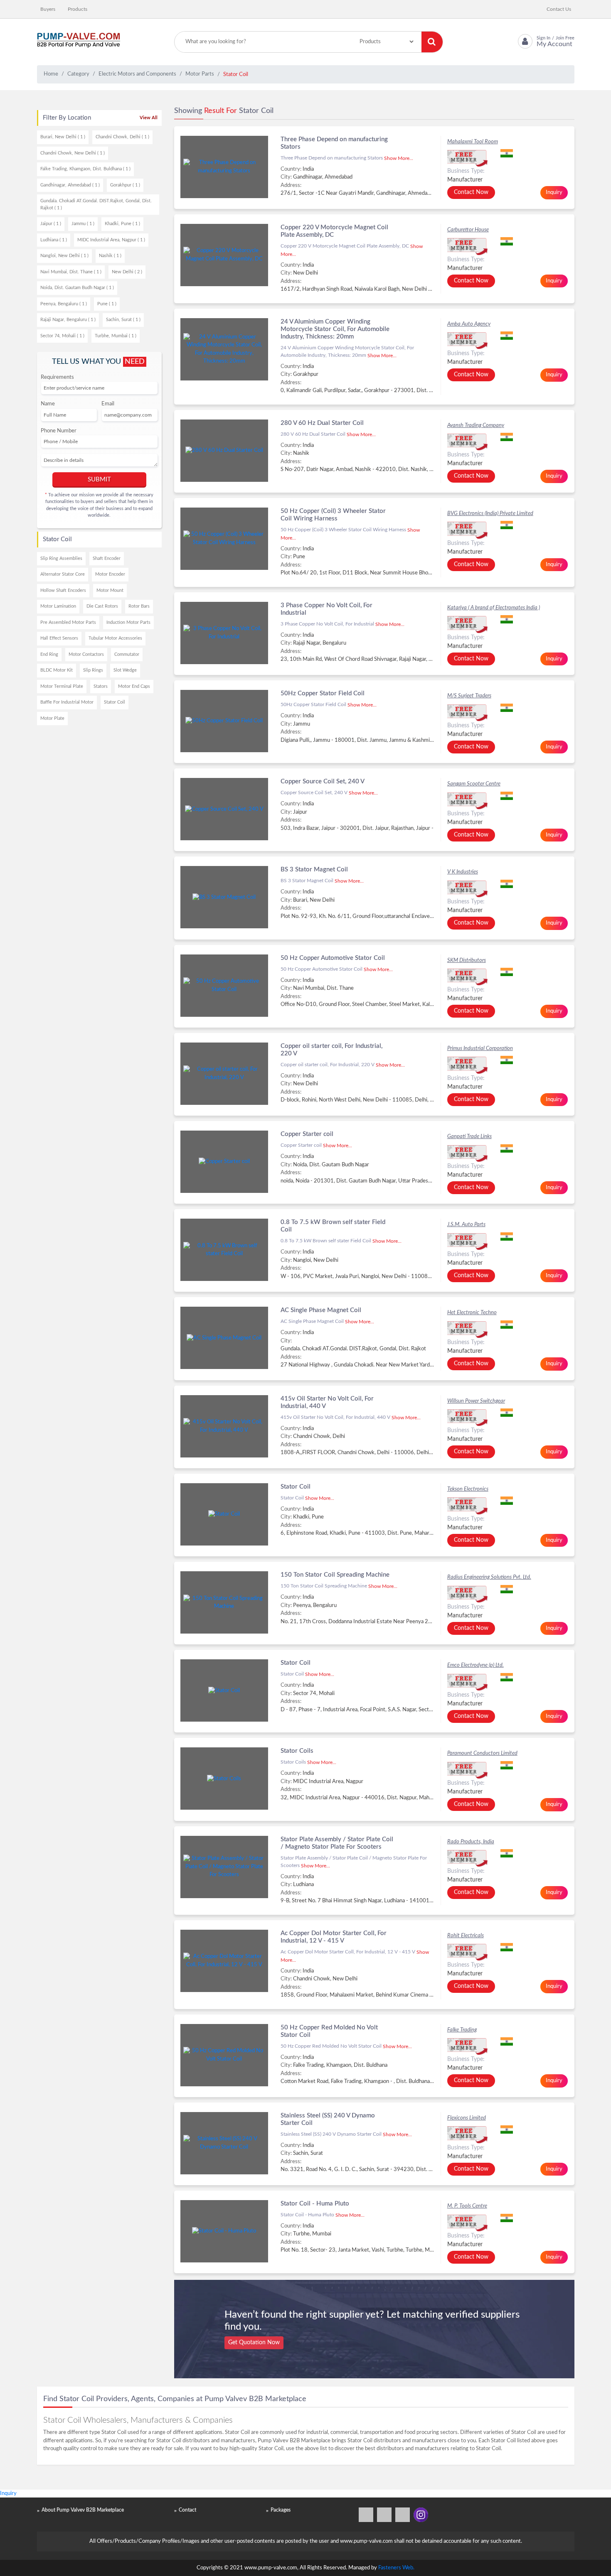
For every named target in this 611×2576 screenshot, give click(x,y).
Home (51, 74)
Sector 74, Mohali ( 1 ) (62, 336)
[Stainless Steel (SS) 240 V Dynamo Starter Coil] (224, 2143)
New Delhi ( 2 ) (127, 272)
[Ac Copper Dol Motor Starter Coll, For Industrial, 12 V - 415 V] (224, 1961)
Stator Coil (115, 702)
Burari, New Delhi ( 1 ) (63, 137)
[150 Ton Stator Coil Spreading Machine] (224, 1602)
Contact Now (471, 192)
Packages (281, 2510)
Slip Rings (93, 670)
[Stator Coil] (224, 1514)
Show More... (399, 158)
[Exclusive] (508, 158)
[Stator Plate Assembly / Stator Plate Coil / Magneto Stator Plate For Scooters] (224, 1867)
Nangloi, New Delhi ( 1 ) (64, 256)
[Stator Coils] (224, 1779)
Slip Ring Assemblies (61, 558)
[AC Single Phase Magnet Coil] (224, 1338)
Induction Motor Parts (128, 622)
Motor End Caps (134, 686)
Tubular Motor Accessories (115, 638)
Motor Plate (52, 718)
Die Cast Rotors (102, 606)
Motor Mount (110, 590)
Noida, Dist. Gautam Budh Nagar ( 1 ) (77, 288)
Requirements (57, 377)
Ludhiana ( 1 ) (54, 240)
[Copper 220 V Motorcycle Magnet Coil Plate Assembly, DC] (224, 255)
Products (78, 9)
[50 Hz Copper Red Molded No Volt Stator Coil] (224, 2055)
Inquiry (554, 193)
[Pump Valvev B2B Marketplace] (79, 42)
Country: (291, 169)
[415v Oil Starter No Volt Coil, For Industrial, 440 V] (224, 1426)
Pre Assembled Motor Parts (68, 622)
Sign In (543, 38)
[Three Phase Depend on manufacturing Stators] (224, 167)
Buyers (48, 9)
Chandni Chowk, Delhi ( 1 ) (122, 137)
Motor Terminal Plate (62, 686)
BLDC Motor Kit (57, 670)
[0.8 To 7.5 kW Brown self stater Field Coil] (224, 1250)
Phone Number (59, 431)
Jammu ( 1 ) (83, 224)
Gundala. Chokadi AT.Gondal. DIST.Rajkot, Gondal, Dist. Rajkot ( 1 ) (96, 204)
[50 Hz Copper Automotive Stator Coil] (224, 986)
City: (286, 177)
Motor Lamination (58, 606)
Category (78, 74)
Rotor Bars (139, 606)
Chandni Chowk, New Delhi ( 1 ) (73, 153)
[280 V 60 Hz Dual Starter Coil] (224, 451)
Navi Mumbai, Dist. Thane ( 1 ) (71, 272)
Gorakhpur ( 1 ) (125, 185)
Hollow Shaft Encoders (63, 590)
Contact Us (559, 9)
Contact (187, 2510)
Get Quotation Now (254, 2343)
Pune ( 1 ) (107, 304)
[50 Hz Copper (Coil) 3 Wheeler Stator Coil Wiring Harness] (224, 539)
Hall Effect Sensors (59, 638)
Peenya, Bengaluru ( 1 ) (64, 304)
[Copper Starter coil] (224, 1162)
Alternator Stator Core (63, 574)
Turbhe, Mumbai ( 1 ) (116, 336)
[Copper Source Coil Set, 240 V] (224, 809)
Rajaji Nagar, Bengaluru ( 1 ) (68, 320)
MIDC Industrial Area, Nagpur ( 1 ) (111, 240)
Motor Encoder (110, 574)
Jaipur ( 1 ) (51, 224)
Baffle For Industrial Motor (67, 702)
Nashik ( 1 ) (110, 256)
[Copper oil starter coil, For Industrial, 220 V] (224, 1074)
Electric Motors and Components (137, 74)
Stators (101, 686)
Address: (291, 185)
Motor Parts (200, 74)
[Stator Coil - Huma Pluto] (224, 2231)
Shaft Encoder (107, 558)
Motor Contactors (86, 654)
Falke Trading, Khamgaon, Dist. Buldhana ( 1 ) (85, 169)
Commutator (127, 654)
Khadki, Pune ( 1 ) (122, 224)
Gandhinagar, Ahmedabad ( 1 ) (70, 185)
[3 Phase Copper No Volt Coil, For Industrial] (224, 633)
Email (108, 404)
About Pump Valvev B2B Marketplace (83, 2510)
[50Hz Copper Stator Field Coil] (224, 721)
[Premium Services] (367, 2515)
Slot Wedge (125, 670)
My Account (554, 44)
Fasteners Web (396, 2568)
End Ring (49, 654)
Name (48, 404)
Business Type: (466, 171)
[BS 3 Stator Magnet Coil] (224, 897)
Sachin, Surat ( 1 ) (123, 320)
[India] (534, 153)
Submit (99, 480)
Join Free (565, 38)
